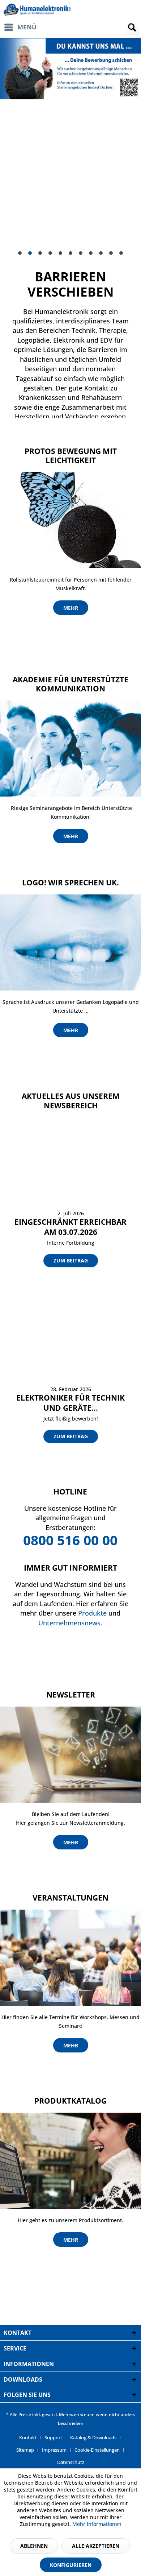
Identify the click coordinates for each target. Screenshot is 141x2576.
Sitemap (25, 2450)
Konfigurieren (71, 2565)
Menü (27, 27)
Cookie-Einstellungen (97, 2450)
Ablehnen (34, 2546)
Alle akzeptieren (96, 2546)
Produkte (92, 1613)
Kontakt (28, 2438)
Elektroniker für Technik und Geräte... (70, 1403)
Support (53, 2438)
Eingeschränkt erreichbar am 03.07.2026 (70, 1227)
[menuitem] (23, 27)
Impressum (54, 2450)
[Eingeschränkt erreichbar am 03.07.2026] (70, 1170)
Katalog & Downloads (93, 2438)
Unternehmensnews (69, 1623)
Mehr (71, 608)
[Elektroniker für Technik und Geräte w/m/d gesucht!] (70, 1346)
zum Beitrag (71, 1260)
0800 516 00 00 (70, 1540)
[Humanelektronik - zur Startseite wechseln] (37, 10)
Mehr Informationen (97, 2524)
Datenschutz (71, 2462)
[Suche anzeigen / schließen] (132, 27)
